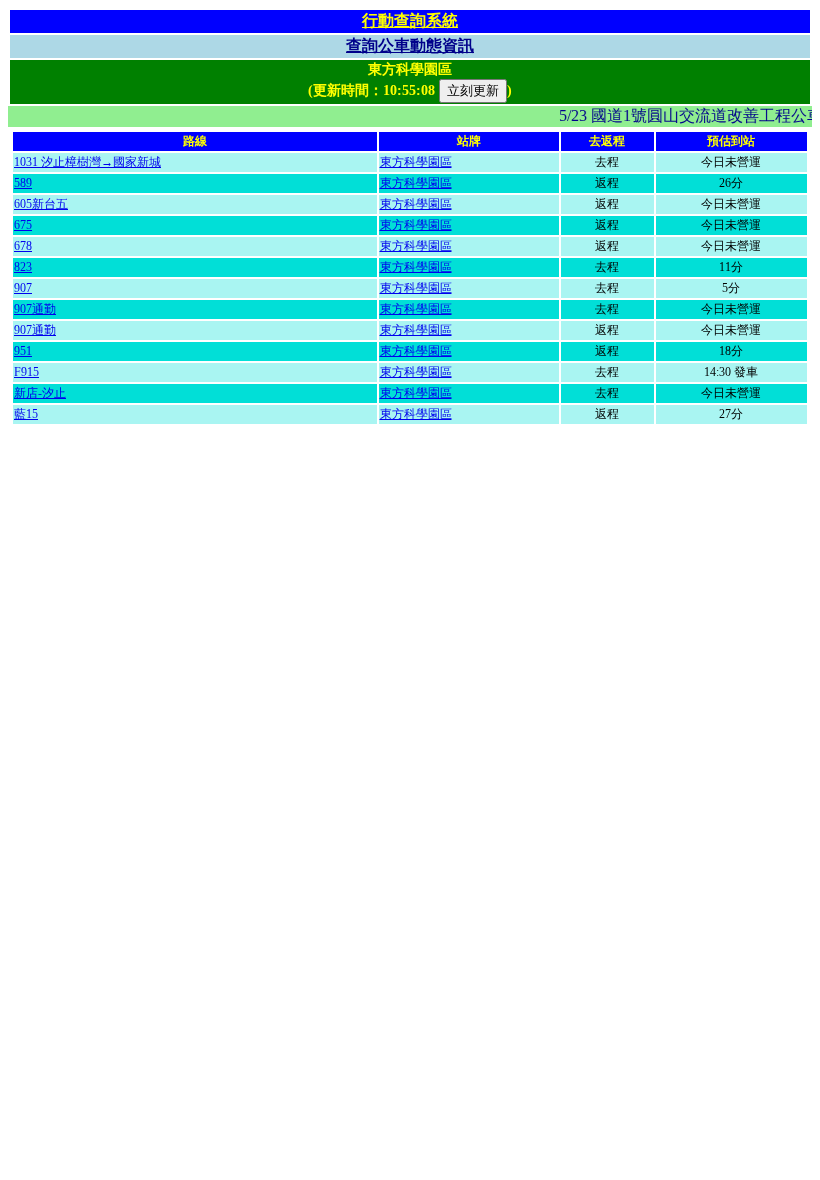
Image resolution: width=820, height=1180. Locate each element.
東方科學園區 (416, 162)
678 (23, 246)
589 (23, 183)
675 (23, 225)
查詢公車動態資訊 (410, 45)
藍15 (26, 414)
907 (23, 288)
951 (23, 351)
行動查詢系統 (410, 20)
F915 (26, 372)
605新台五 (41, 204)
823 (23, 267)
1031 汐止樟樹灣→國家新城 (87, 162)
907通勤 (35, 309)
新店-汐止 (40, 393)
